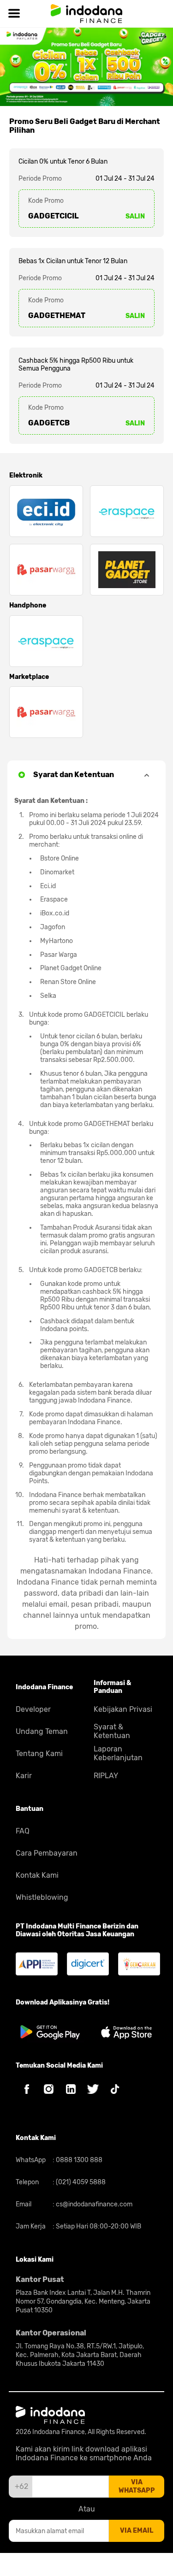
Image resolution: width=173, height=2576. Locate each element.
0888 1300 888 (78, 2160)
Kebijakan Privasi (123, 1709)
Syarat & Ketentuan (112, 1731)
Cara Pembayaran (47, 1853)
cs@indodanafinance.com (93, 2204)
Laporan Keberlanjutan (118, 1753)
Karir (24, 1776)
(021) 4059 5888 (80, 2182)
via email (137, 2531)
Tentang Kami (39, 1754)
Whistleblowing (42, 1897)
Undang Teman (42, 1731)
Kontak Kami (37, 1875)
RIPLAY (106, 1776)
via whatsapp (137, 2486)
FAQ (23, 1831)
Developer (33, 1709)
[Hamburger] (14, 14)
